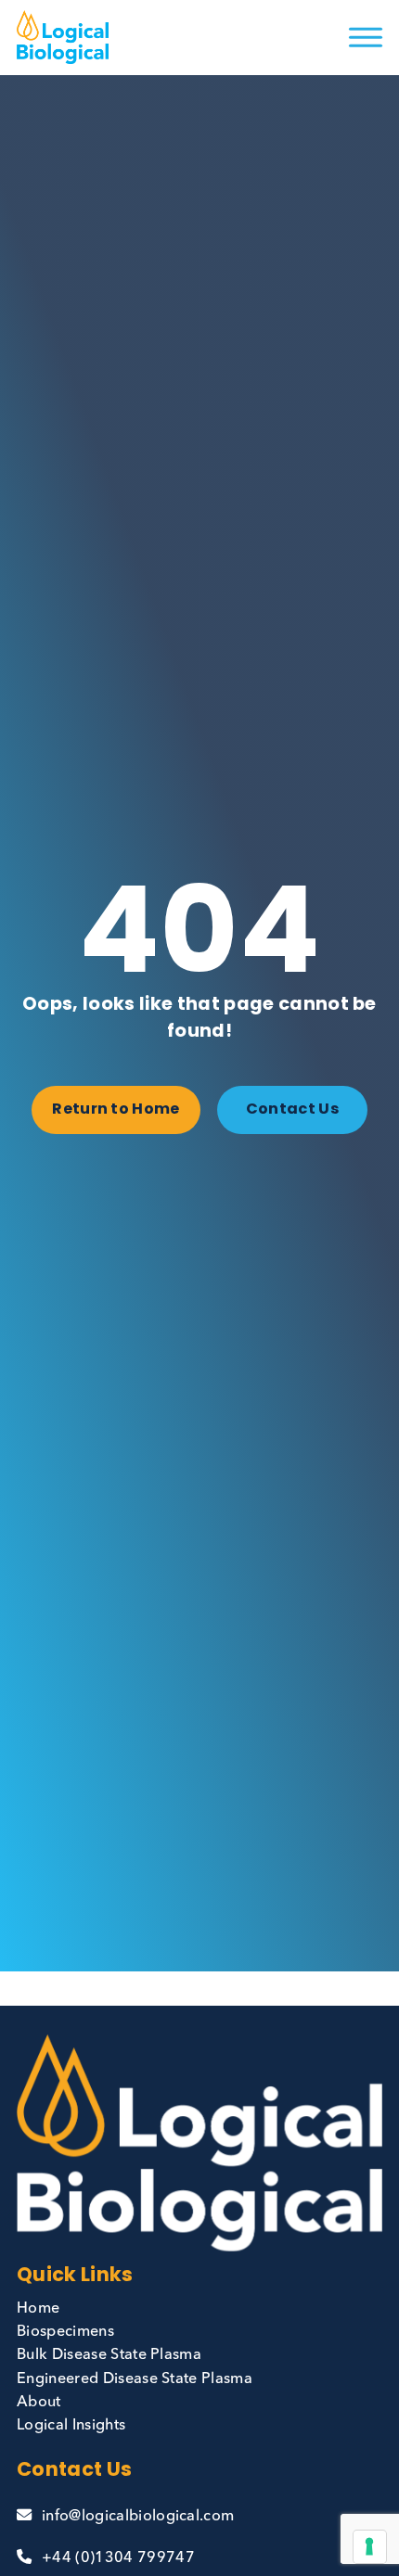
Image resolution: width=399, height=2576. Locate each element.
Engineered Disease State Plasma (135, 2379)
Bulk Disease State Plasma (109, 2355)
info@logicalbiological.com (138, 2517)
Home (38, 2309)
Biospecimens (65, 2332)
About (39, 2403)
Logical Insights (71, 2426)
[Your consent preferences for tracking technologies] (369, 2546)
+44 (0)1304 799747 (118, 2558)
